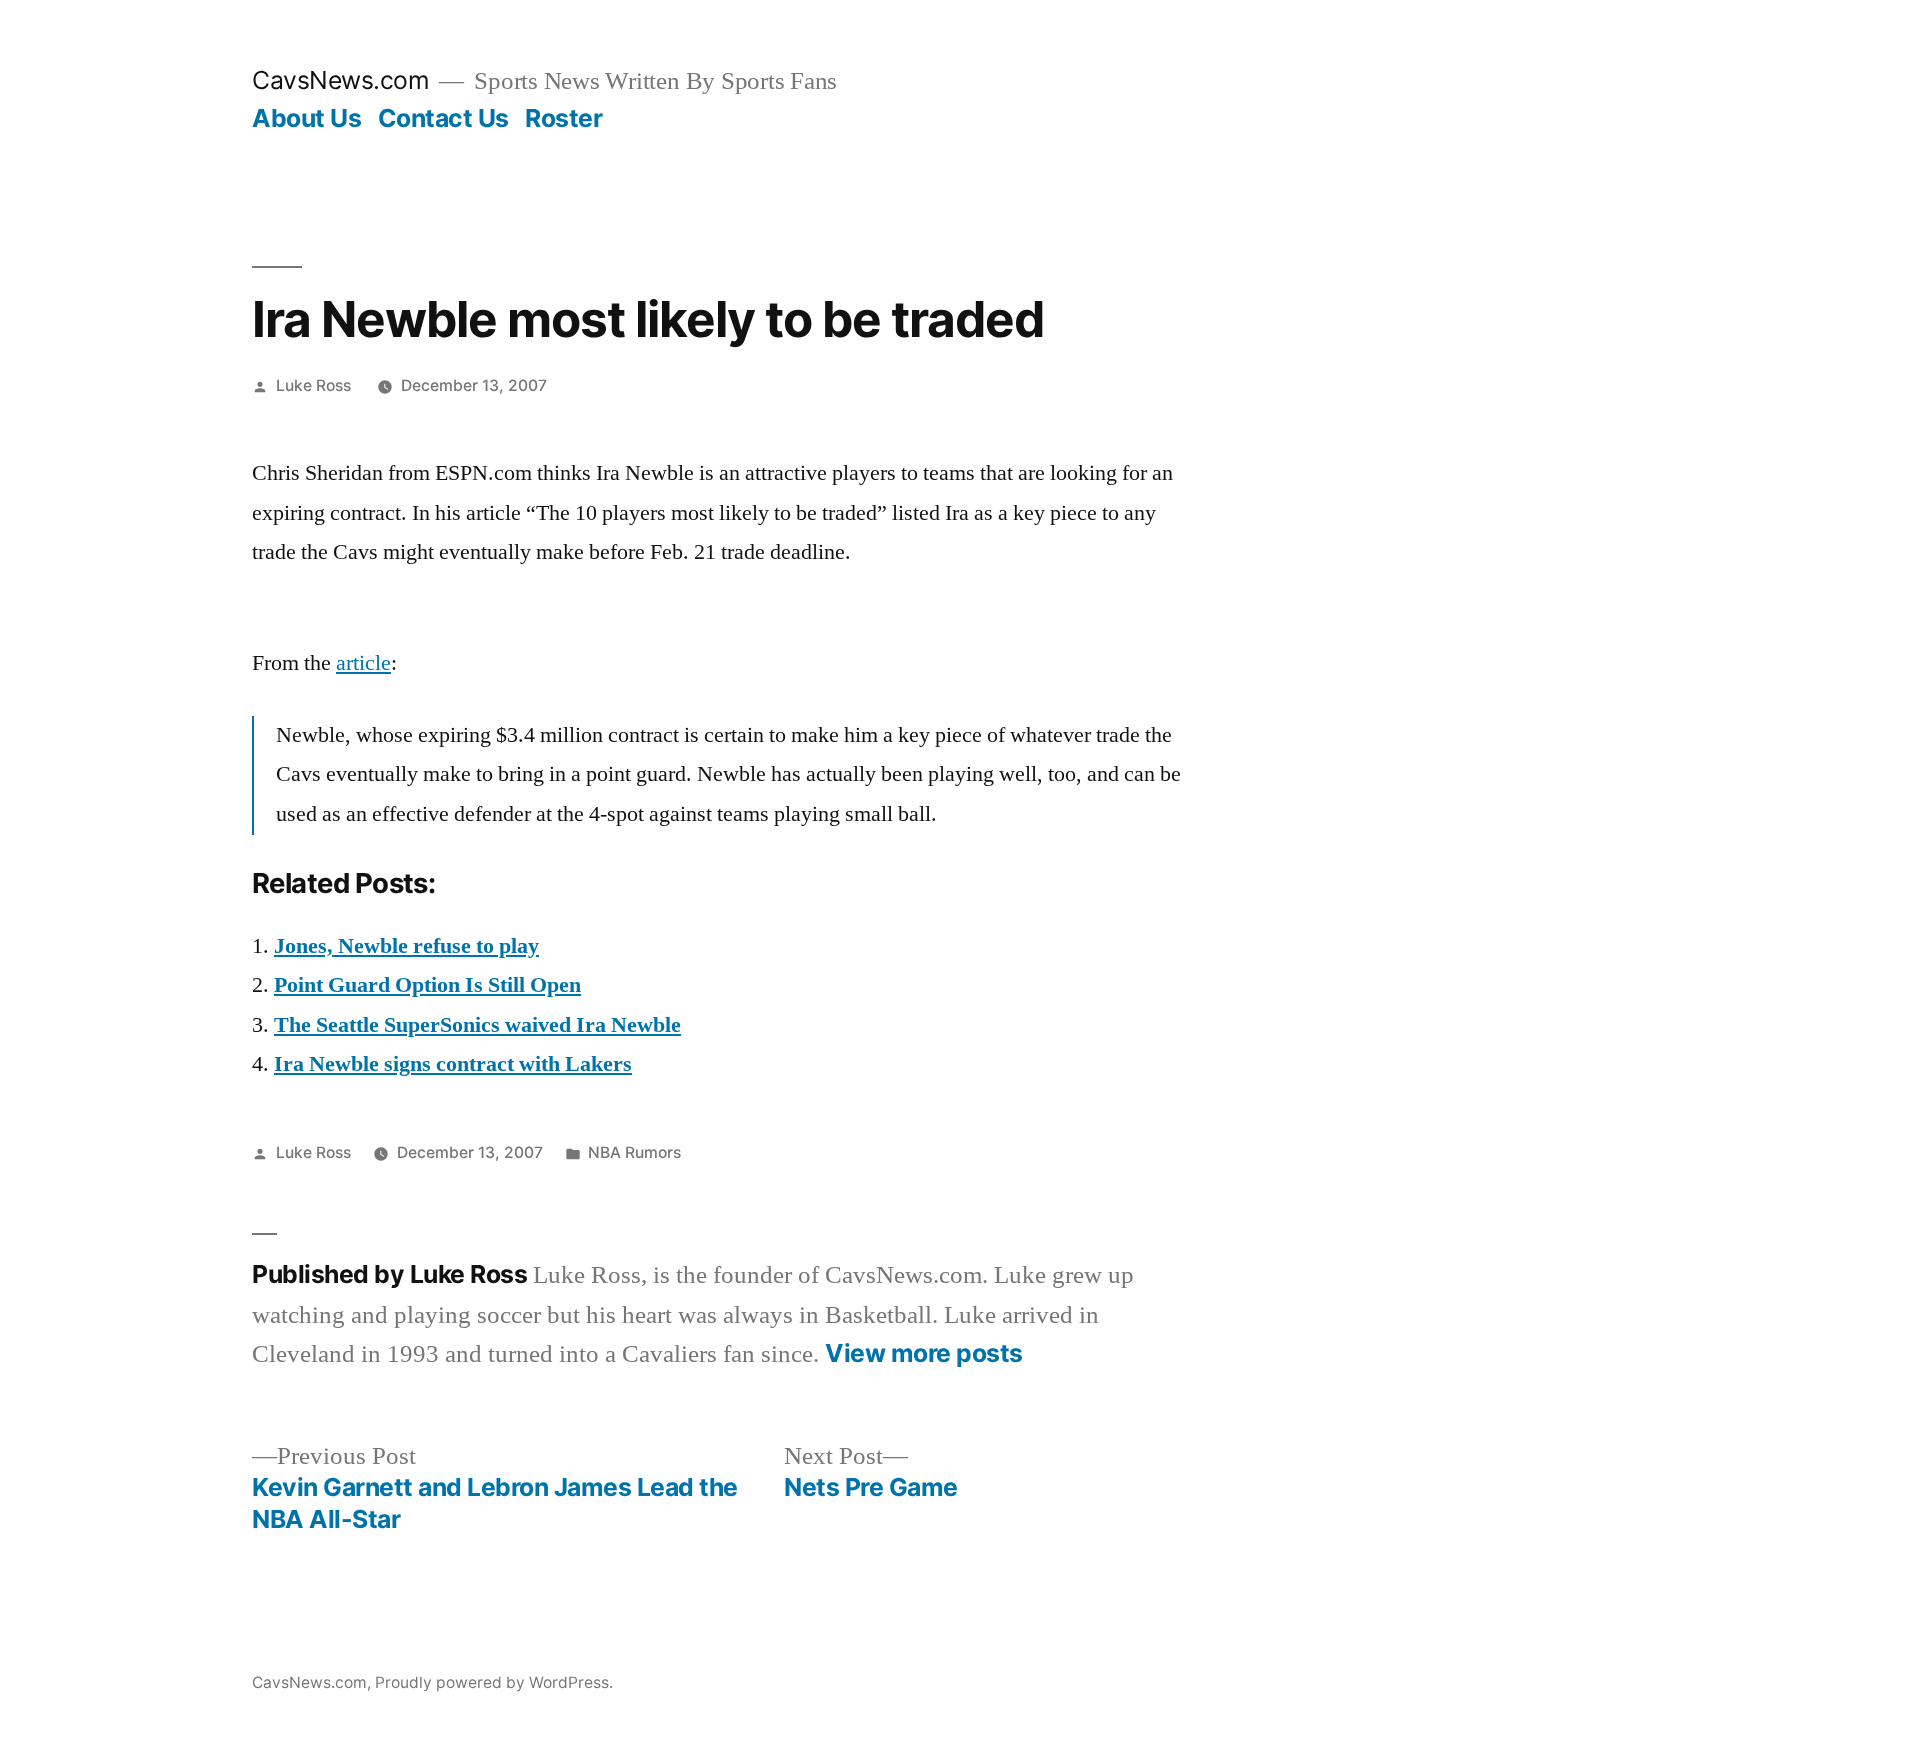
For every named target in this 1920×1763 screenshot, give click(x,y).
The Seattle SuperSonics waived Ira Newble (477, 1025)
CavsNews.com (340, 80)
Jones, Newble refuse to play (406, 946)
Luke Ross (313, 385)
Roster (563, 118)
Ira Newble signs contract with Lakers (453, 1064)
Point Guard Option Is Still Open (427, 985)
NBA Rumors (634, 1152)
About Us (306, 118)
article (363, 663)
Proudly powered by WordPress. (494, 1682)
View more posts (924, 1353)
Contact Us (443, 118)
